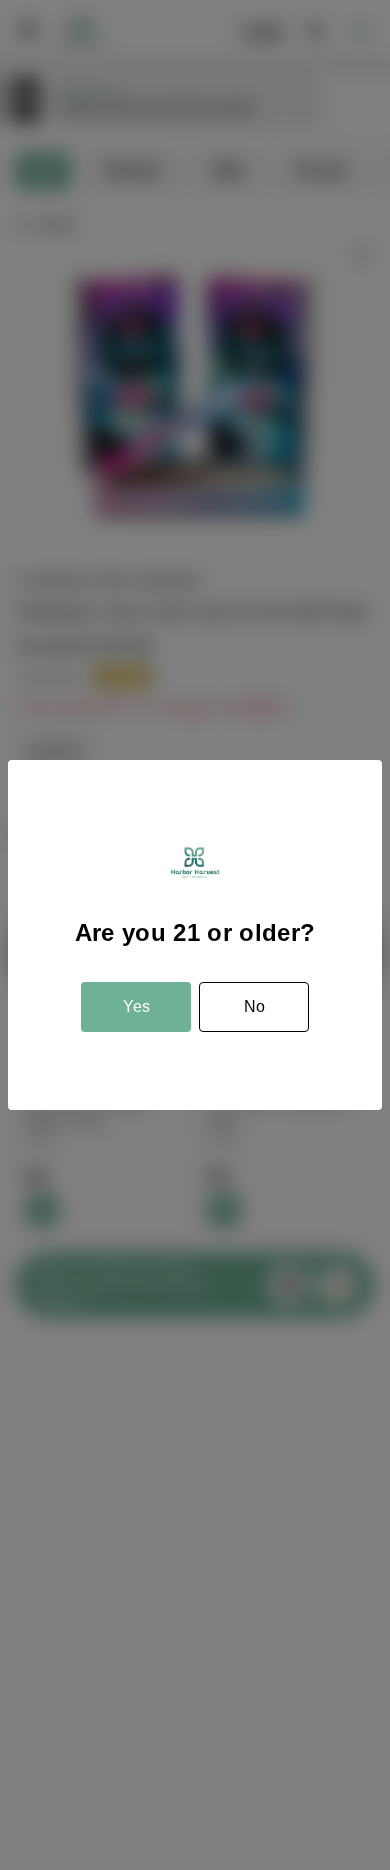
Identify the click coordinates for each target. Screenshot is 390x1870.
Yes (136, 1006)
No (254, 1006)
